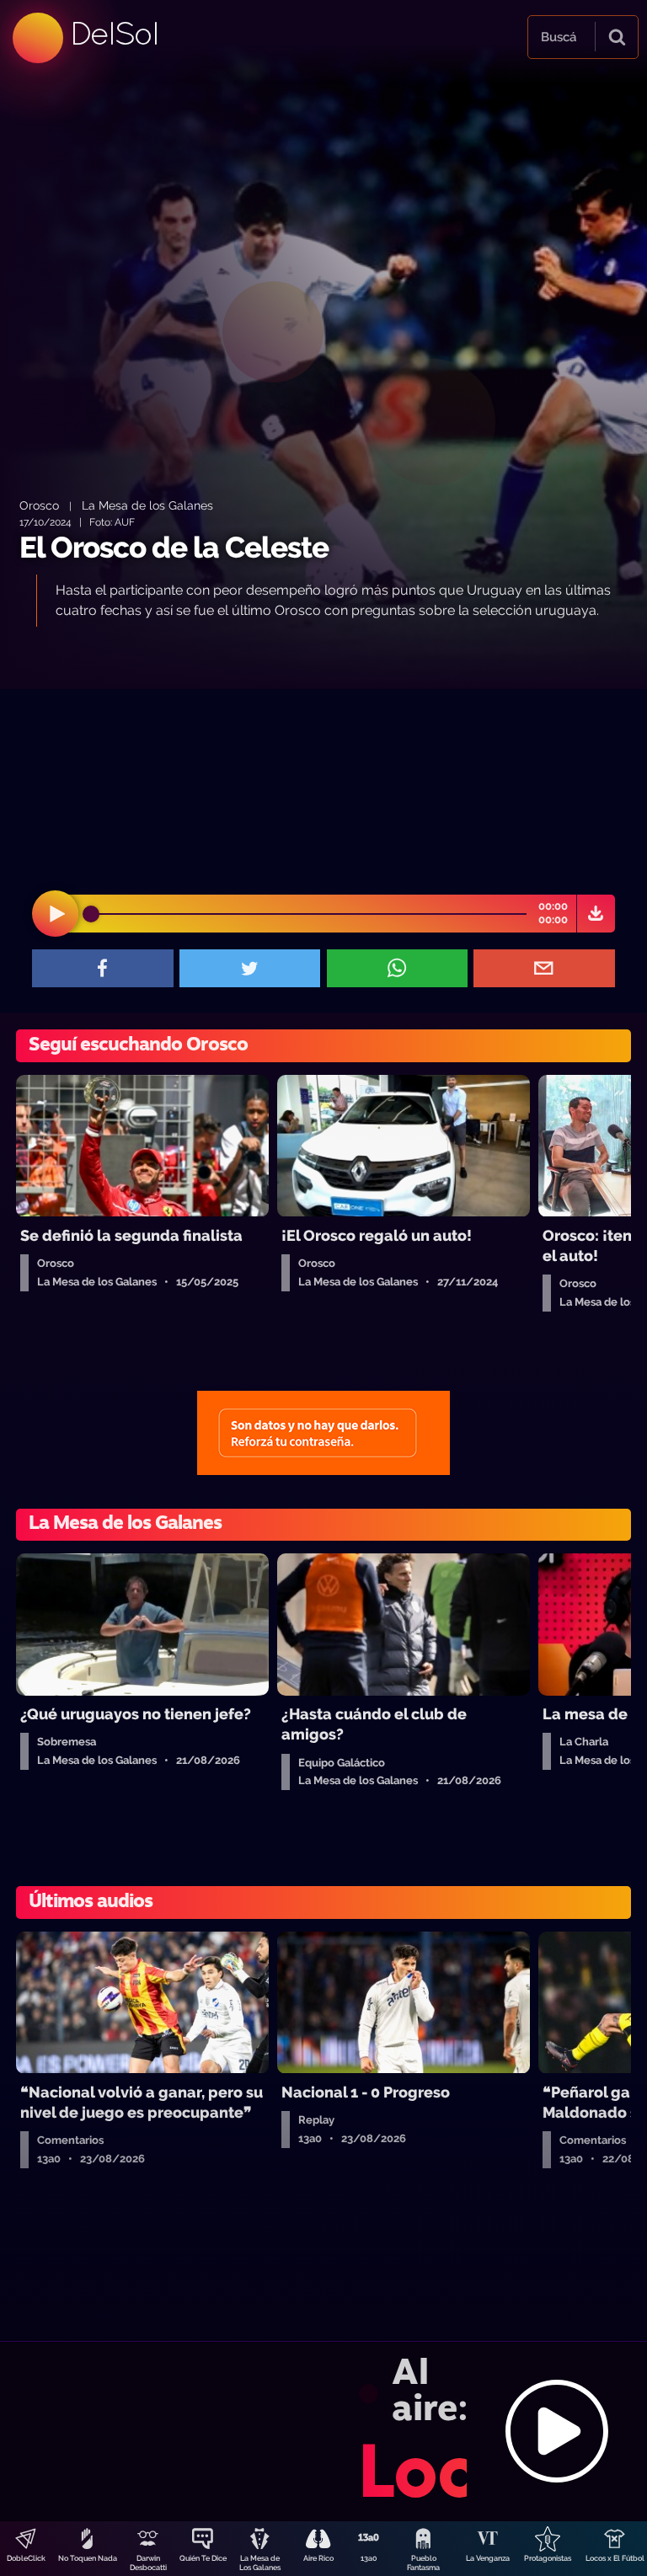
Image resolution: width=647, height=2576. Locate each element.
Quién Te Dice (203, 2558)
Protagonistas (548, 2558)
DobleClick (26, 2558)
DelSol (114, 33)
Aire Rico (318, 2558)
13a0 (369, 2558)
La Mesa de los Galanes (147, 505)
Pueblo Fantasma (423, 2563)
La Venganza (488, 2558)
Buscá (559, 37)
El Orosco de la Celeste (174, 547)
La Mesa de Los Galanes (260, 2563)
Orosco (39, 505)
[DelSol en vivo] (323, 2431)
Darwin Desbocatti (148, 2563)
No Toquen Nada (88, 2558)
